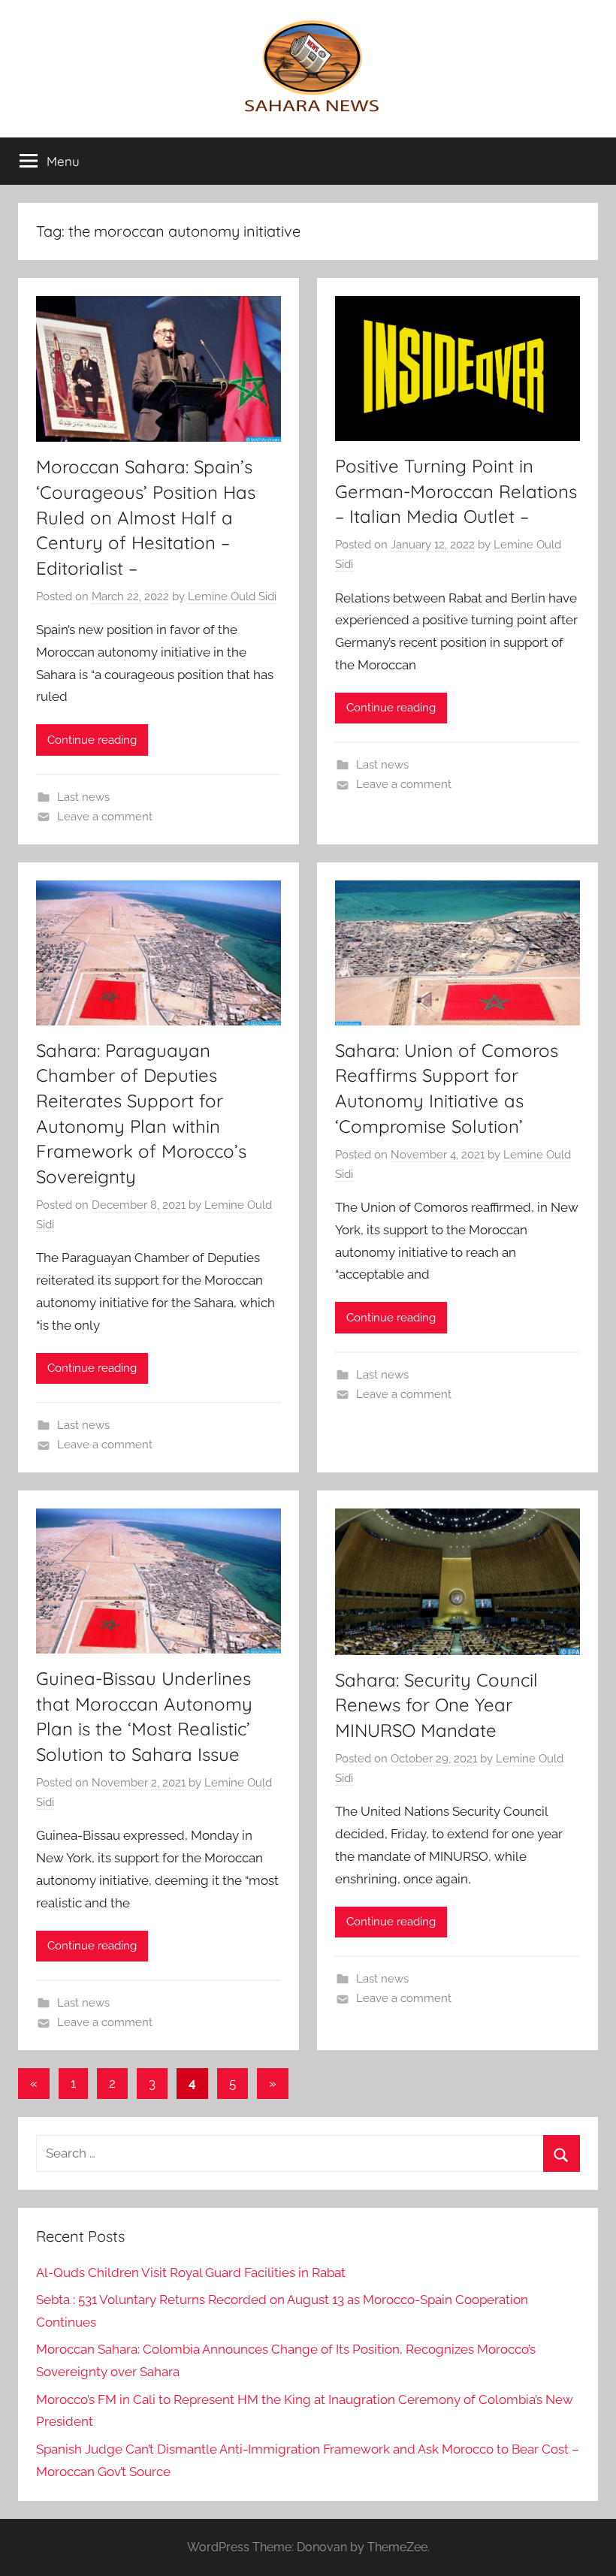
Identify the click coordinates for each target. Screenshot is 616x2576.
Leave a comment (105, 817)
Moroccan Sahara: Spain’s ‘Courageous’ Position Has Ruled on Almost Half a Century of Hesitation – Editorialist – (146, 517)
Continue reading (92, 740)
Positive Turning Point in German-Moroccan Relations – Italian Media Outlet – (456, 491)
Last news (83, 797)
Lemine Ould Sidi (232, 596)
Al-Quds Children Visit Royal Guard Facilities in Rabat (191, 2272)
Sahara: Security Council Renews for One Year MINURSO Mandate (436, 1705)
